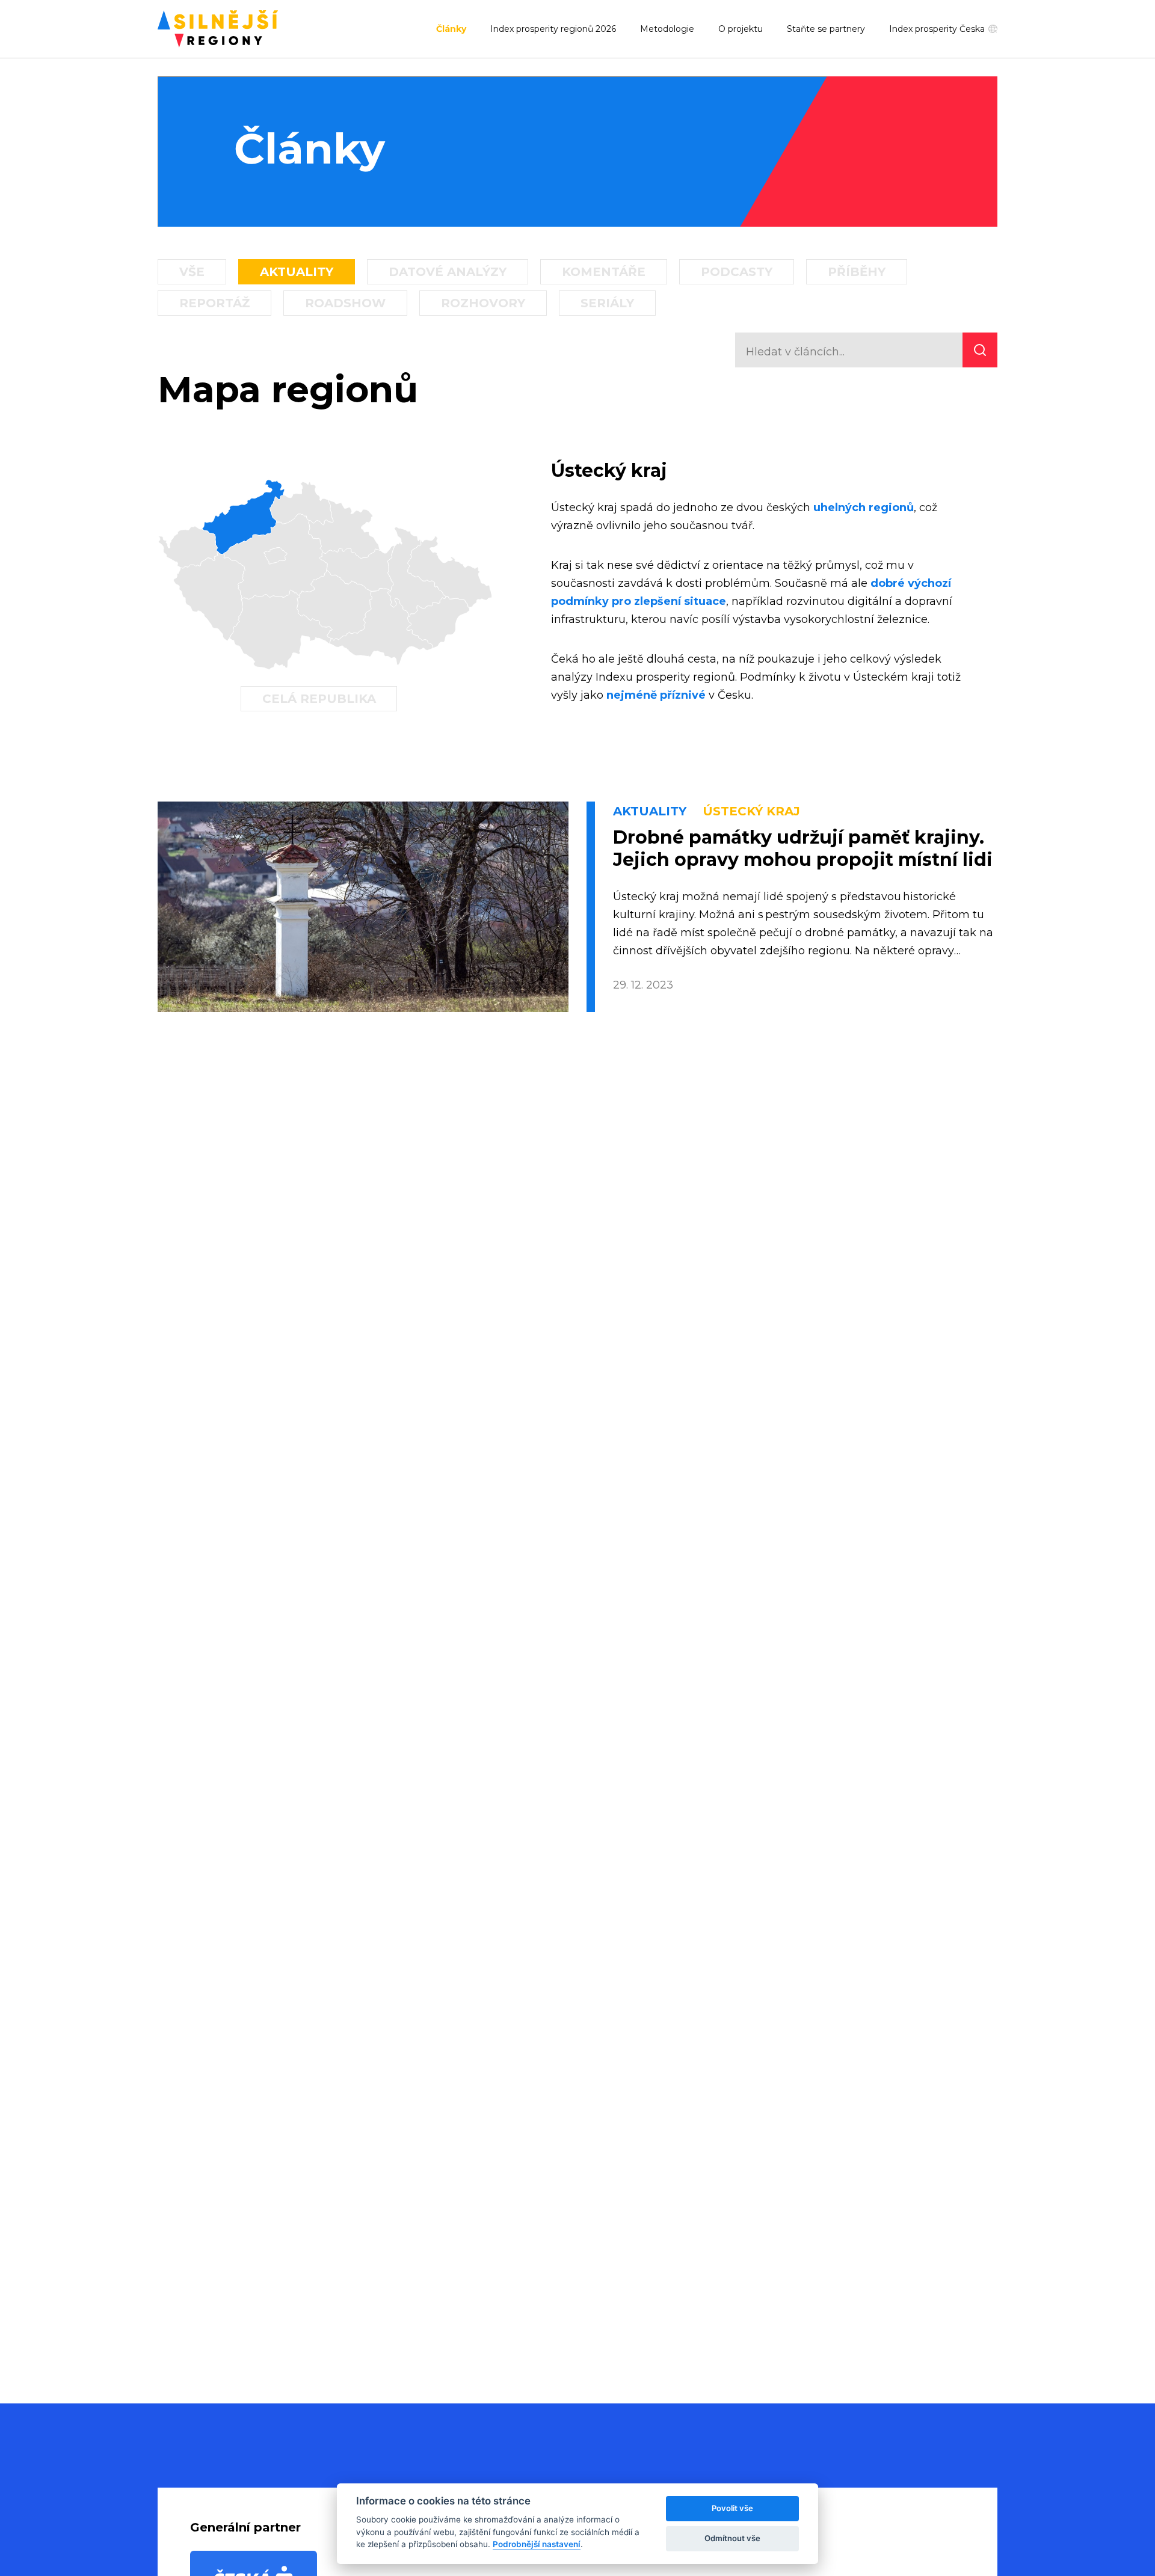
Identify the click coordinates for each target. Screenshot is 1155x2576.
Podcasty (737, 272)
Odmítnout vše (732, 2538)
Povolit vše (732, 2508)
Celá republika (319, 699)
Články (451, 29)
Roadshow (345, 303)
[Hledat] (980, 350)
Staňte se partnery (826, 29)
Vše (192, 272)
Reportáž (214, 303)
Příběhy (857, 272)
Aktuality (297, 272)
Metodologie (667, 29)
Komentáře (604, 272)
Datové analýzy (448, 272)
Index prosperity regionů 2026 (553, 29)
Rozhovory (483, 303)
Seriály (607, 303)
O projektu (741, 29)
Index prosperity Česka (937, 29)
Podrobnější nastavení (537, 2544)
